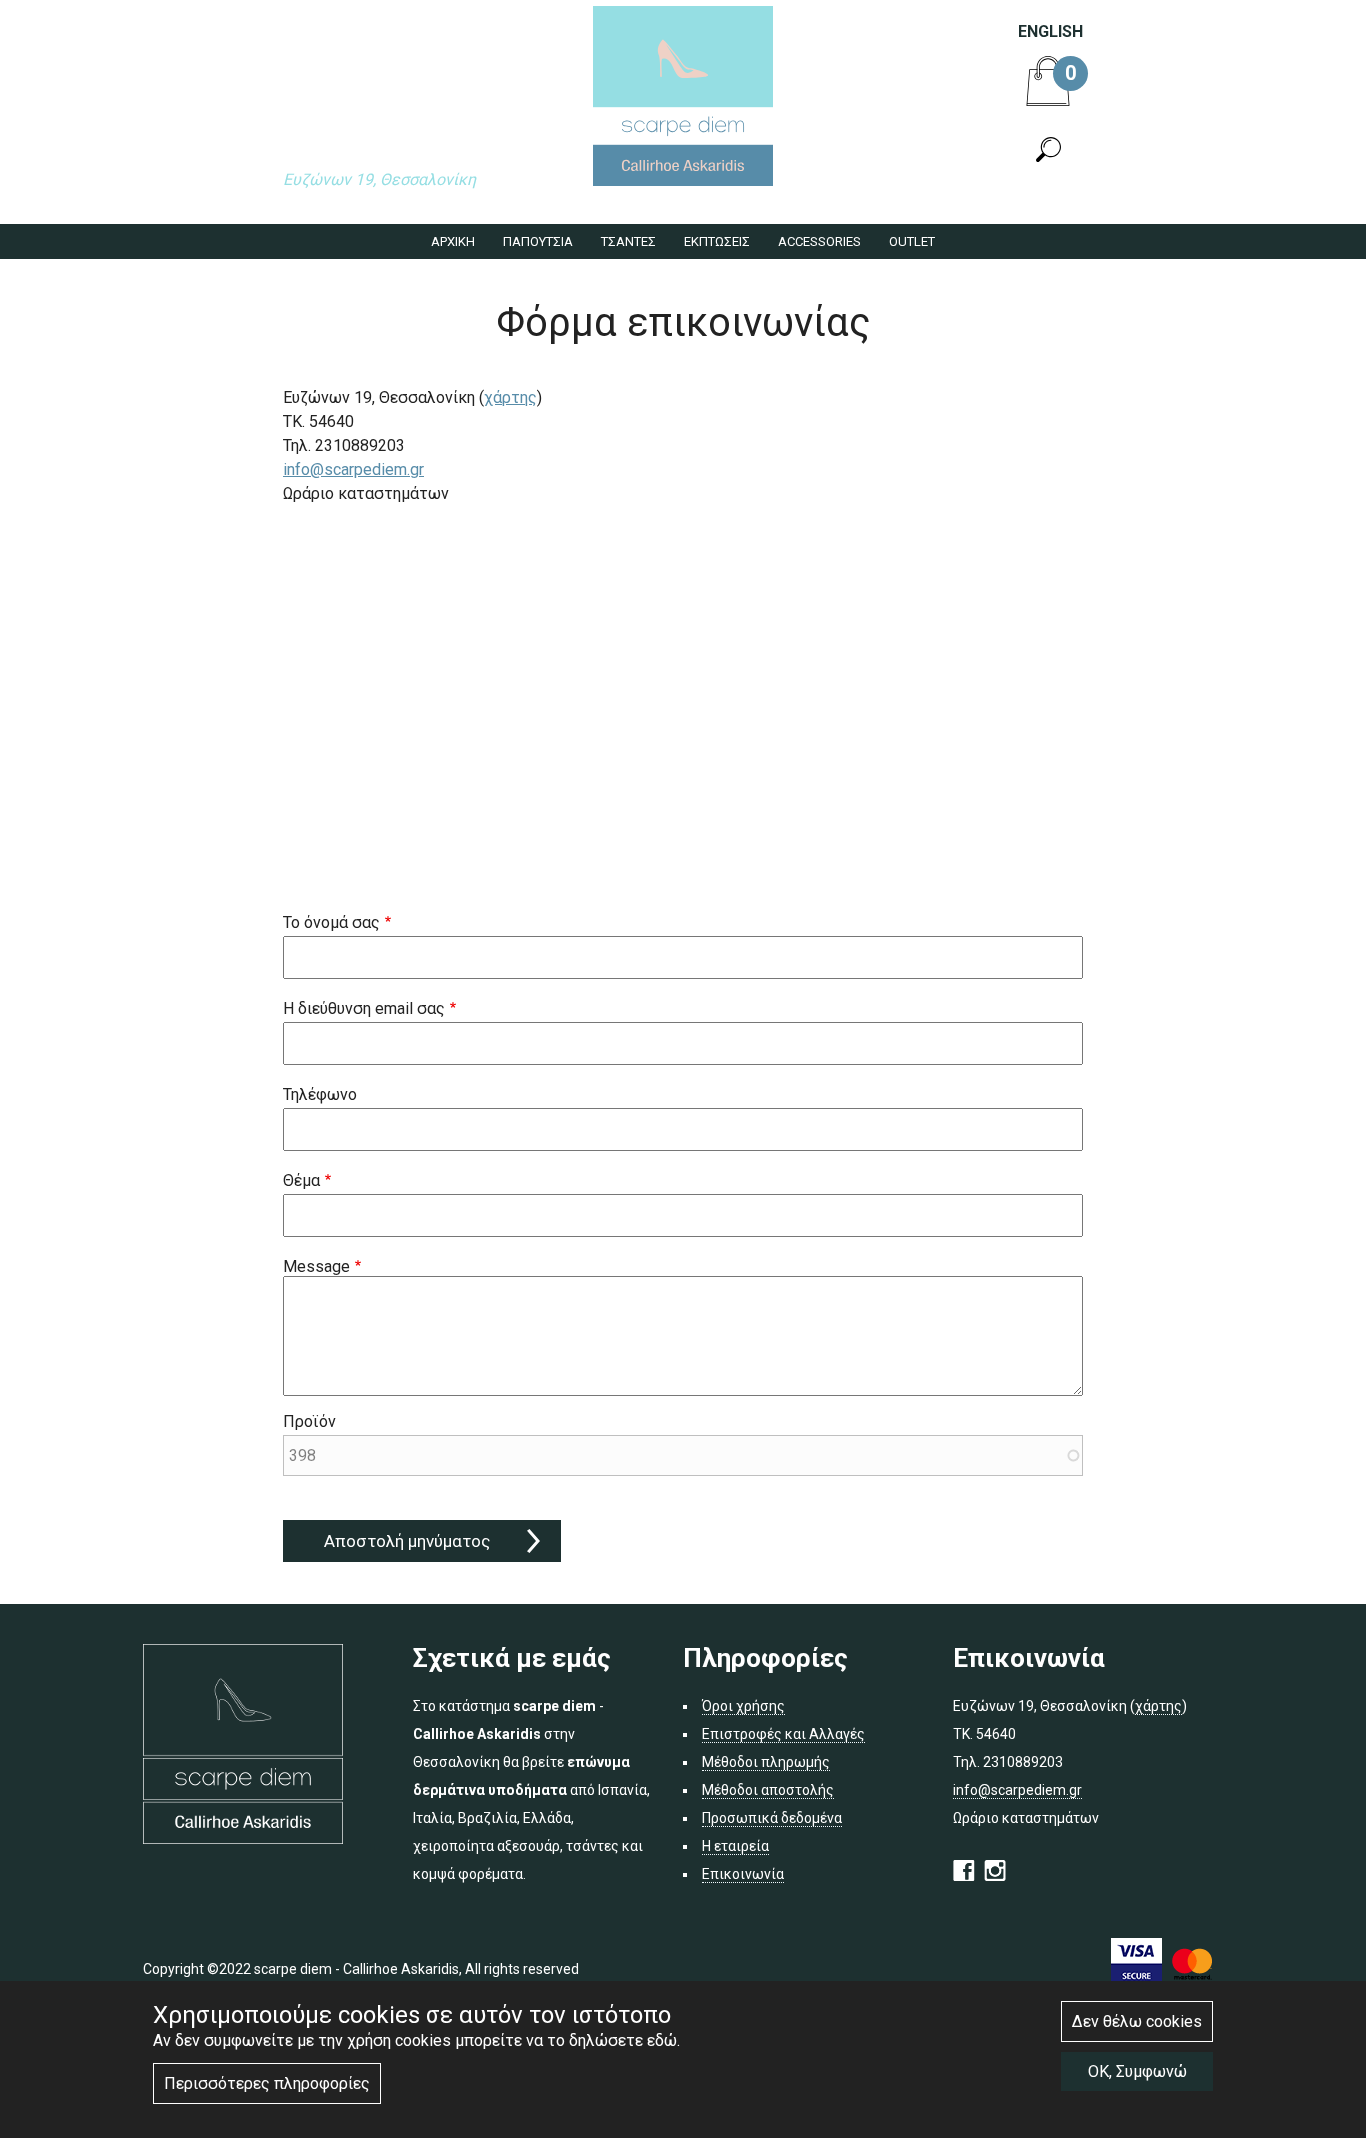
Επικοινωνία (743, 1874)
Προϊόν (309, 1421)
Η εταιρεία (735, 1846)
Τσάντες (628, 241)
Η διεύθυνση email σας (364, 1008)
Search (1048, 150)
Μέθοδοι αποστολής (768, 1790)
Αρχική (453, 241)
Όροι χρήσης (743, 1706)
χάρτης (510, 397)
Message (316, 1266)
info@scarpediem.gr (353, 469)
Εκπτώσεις (717, 241)
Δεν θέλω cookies (1137, 2021)
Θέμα (301, 1180)
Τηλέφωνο (320, 1094)
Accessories (819, 241)
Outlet (912, 241)
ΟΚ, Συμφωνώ (1137, 2071)
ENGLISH (1050, 31)
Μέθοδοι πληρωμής (766, 1762)
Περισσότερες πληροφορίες (267, 2083)
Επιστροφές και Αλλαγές (783, 1734)
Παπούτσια (538, 241)
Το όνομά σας (331, 922)
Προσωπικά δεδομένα (772, 1818)
